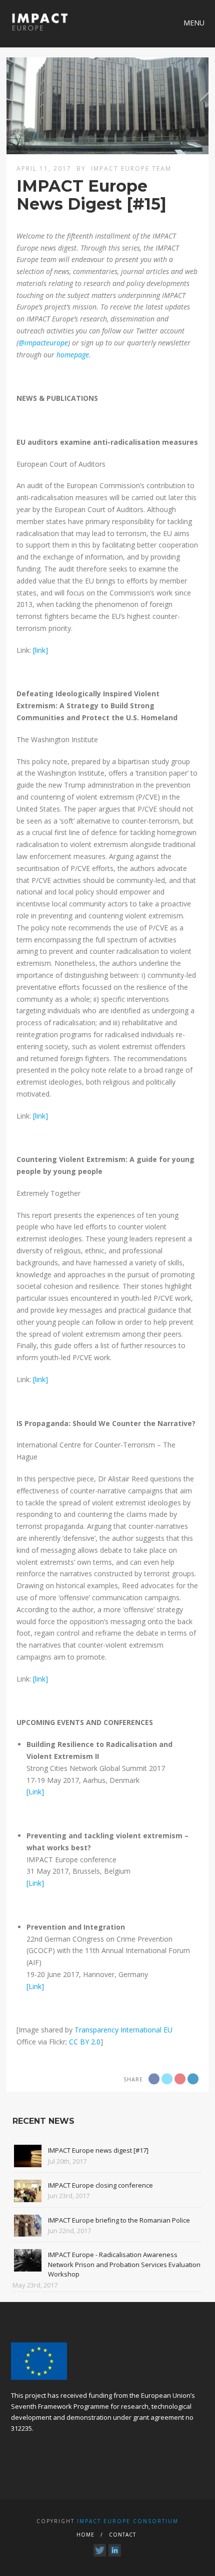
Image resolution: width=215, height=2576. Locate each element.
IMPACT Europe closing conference (100, 2185)
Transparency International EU (123, 2030)
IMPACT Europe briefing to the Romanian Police (119, 2220)
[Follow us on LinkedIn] (115, 2550)
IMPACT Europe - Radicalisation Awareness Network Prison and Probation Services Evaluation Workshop (124, 2264)
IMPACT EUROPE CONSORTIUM (128, 2521)
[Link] (35, 1792)
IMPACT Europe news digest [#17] (98, 2150)
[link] (40, 650)
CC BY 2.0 (85, 2042)
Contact (122, 2535)
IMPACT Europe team (131, 168)
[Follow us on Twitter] (100, 2550)
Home (85, 2535)
